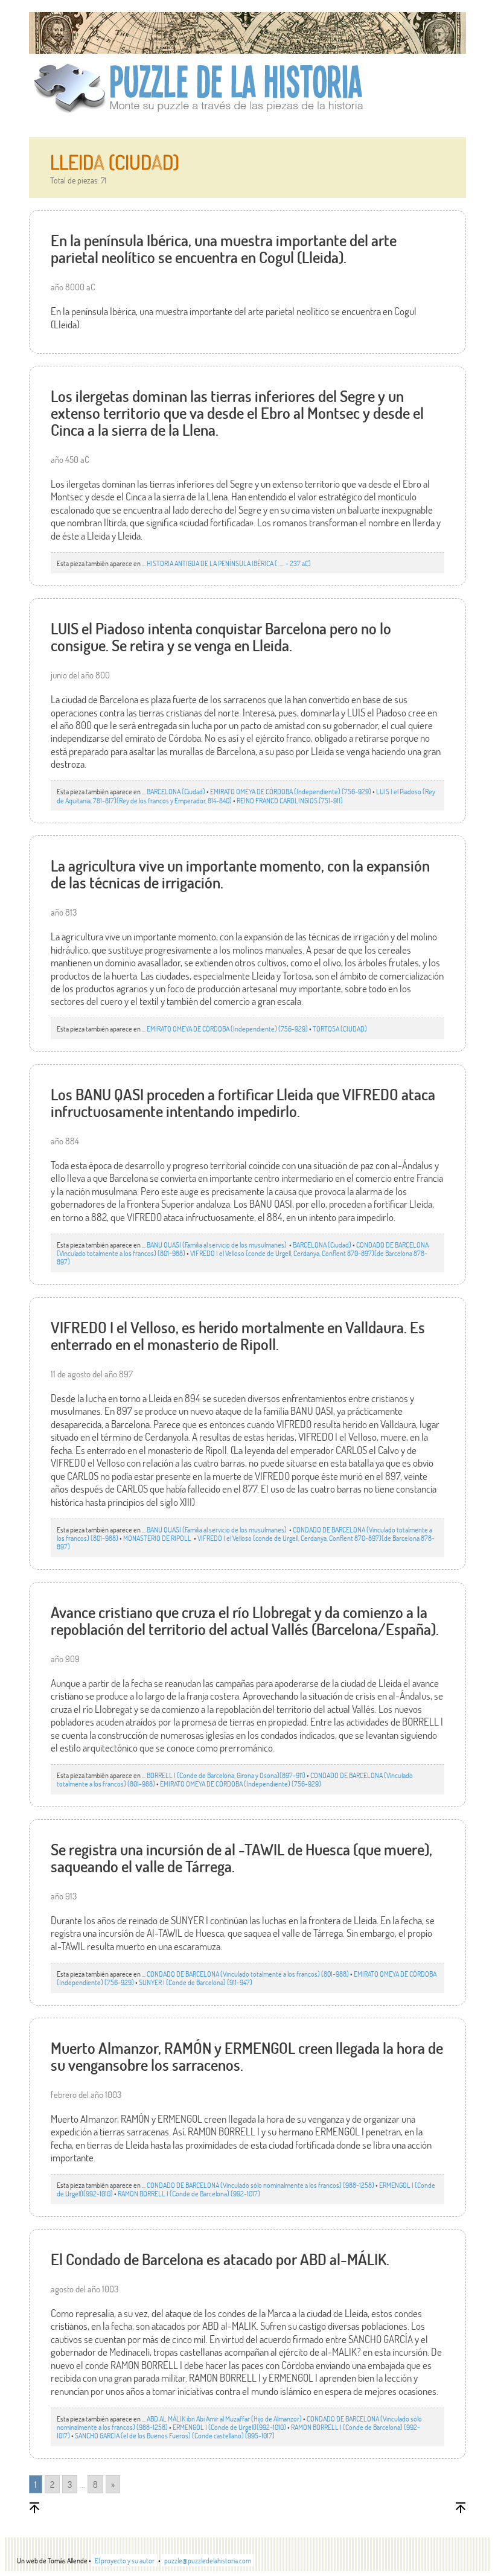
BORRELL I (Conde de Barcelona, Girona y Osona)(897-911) (226, 1775)
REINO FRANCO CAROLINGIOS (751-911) (290, 800)
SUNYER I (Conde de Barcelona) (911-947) (196, 1982)
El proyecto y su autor (125, 2560)
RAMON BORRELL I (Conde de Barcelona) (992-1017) (189, 2193)
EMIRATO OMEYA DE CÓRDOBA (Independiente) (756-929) (291, 791)
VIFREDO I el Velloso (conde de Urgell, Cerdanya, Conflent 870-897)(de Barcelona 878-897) (242, 1257)
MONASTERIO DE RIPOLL (158, 1538)
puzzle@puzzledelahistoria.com (208, 2560)
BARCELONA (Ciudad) (176, 791)
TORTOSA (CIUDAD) (340, 1028)
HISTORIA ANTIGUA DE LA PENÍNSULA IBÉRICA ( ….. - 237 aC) (229, 563)
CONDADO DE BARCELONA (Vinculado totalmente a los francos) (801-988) (248, 1974)
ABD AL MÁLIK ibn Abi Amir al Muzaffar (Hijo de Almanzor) (224, 2418)
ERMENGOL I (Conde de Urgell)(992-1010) (229, 2427)
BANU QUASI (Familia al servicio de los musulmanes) (217, 1245)
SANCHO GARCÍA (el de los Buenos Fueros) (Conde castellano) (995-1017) (175, 2435)
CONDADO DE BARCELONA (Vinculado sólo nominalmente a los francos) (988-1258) (260, 2185)
